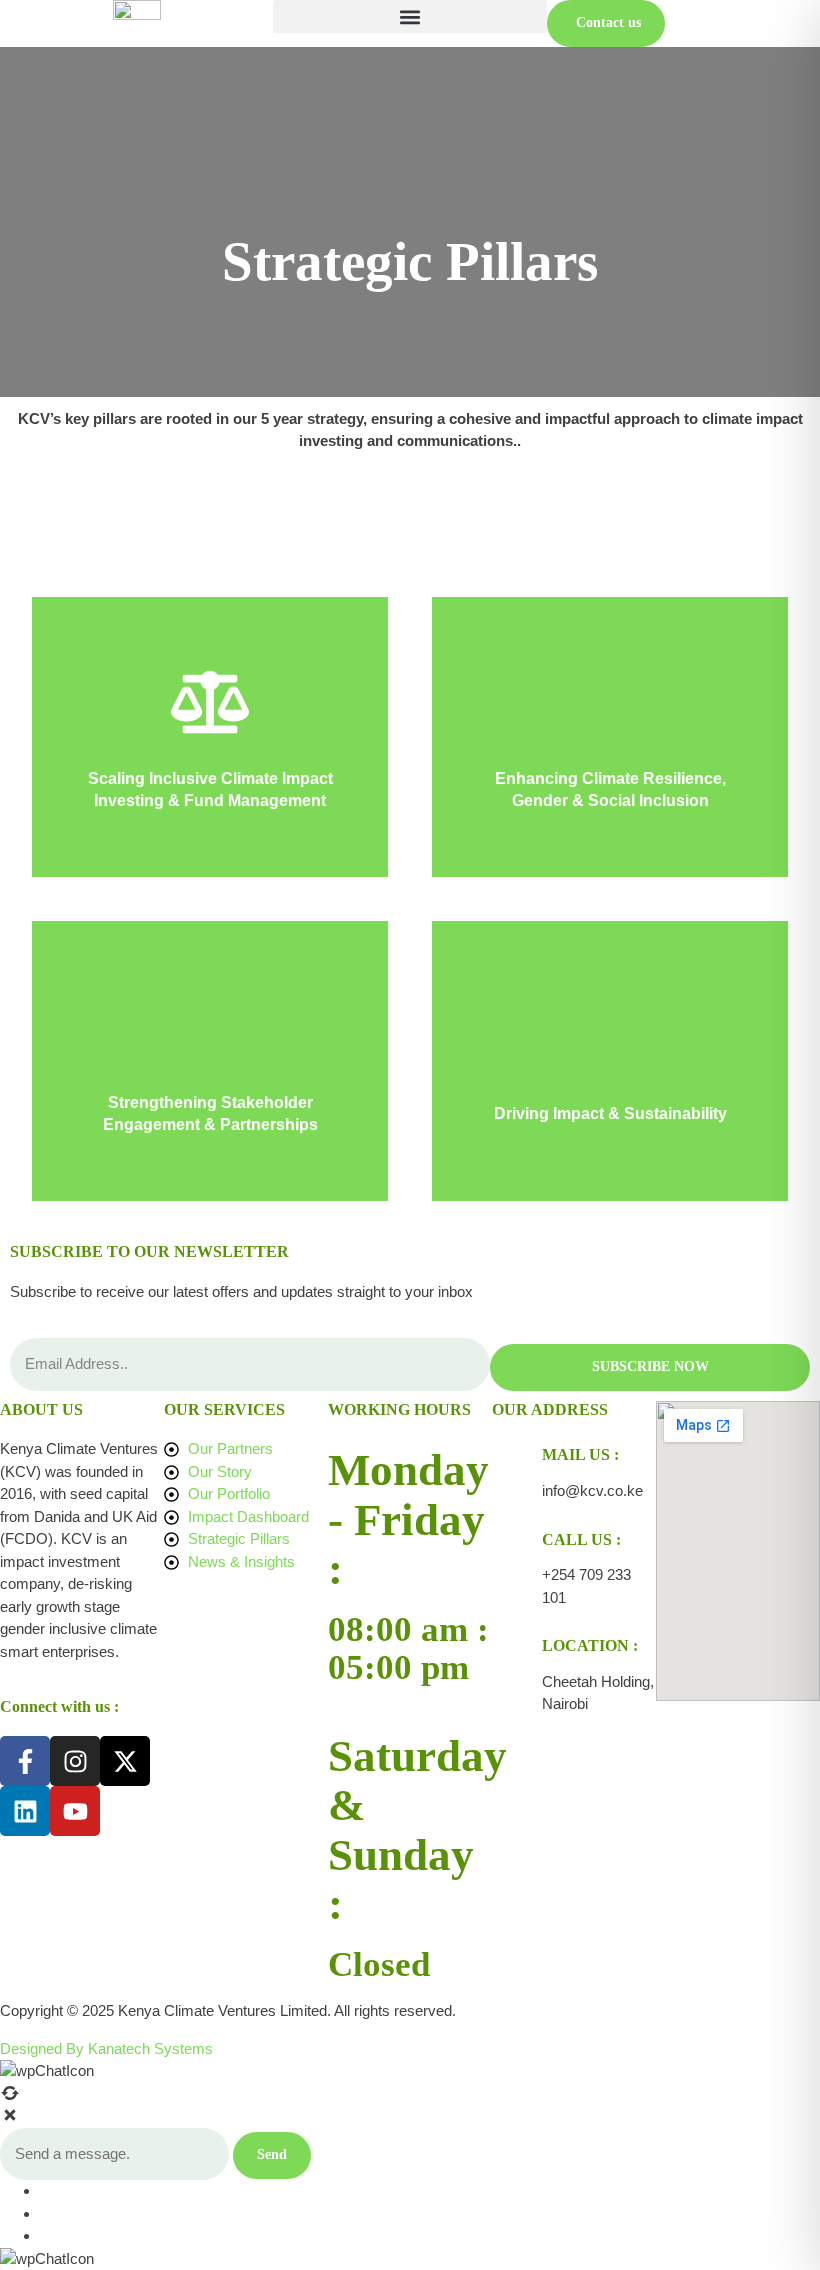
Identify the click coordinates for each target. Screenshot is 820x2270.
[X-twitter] (125, 1761)
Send (272, 2154)
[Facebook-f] (25, 1761)
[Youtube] (75, 1811)
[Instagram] (75, 1761)
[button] (409, 16)
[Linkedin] (25, 1811)
